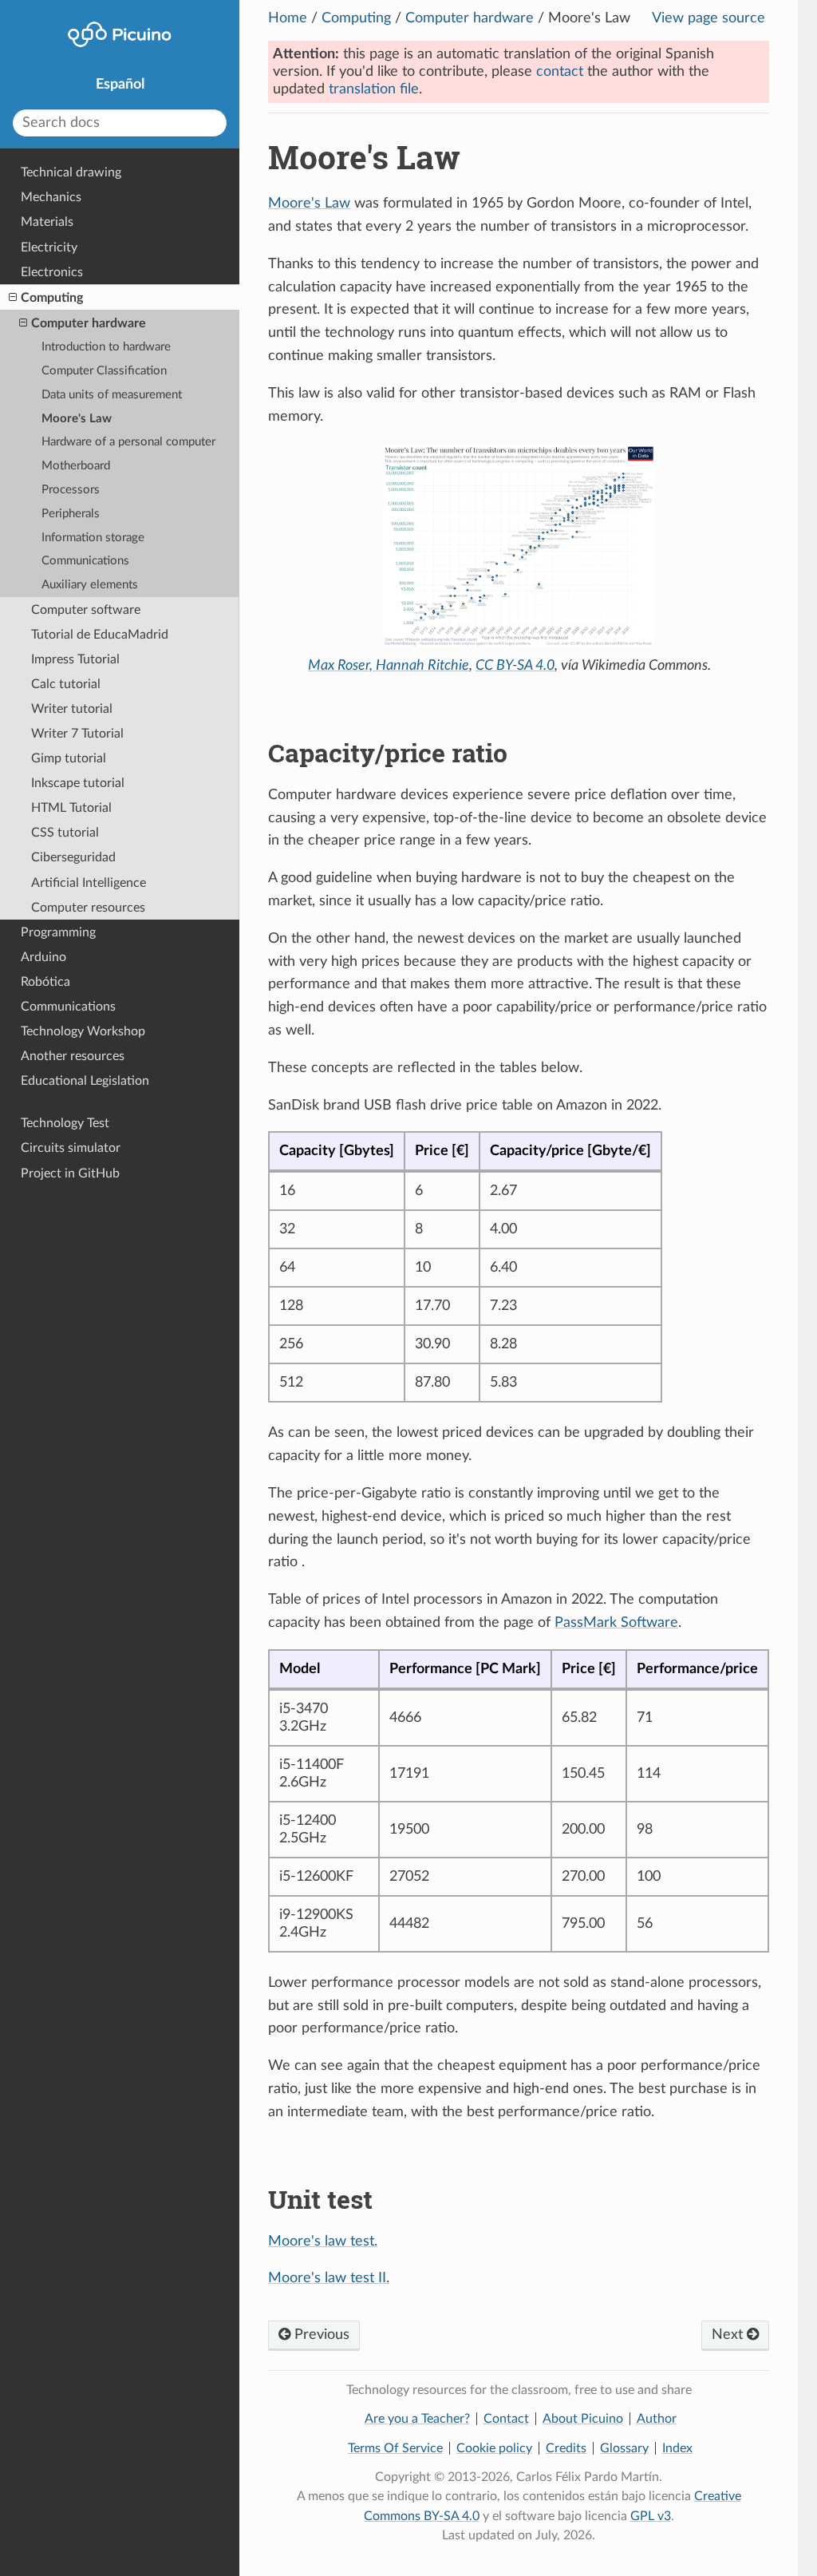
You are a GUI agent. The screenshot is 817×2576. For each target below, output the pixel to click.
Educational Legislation (85, 1081)
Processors (71, 490)
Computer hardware (470, 18)
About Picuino (583, 2419)
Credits (566, 2448)
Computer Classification (104, 371)
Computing (356, 18)
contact (560, 72)
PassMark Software (616, 1623)
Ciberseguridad (73, 857)
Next (729, 2335)
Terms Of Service (395, 2448)
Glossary (624, 2448)
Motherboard (76, 466)
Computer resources (88, 908)
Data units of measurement (112, 395)
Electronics (52, 272)
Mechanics (51, 197)
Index (677, 2448)
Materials (47, 222)
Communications (85, 561)
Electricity (49, 247)
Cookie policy (494, 2448)
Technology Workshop (83, 1031)
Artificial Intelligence (89, 883)
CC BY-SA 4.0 (515, 666)
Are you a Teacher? (417, 2419)
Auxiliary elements (90, 585)
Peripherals (71, 514)
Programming (58, 932)
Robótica (45, 982)
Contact (506, 2419)
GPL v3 (651, 2516)
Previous (320, 2335)
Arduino (43, 957)
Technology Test (65, 1123)
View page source (708, 18)
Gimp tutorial (69, 758)
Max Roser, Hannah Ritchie (389, 666)
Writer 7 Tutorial (77, 734)
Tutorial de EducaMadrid (100, 635)
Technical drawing (71, 172)
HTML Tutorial (71, 808)
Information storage (93, 538)
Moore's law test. (323, 2242)
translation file (374, 89)
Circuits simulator (71, 1148)
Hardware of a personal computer (128, 442)
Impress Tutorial (75, 659)
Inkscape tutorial (78, 783)
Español (120, 85)
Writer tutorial (72, 709)
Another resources (73, 1056)
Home (288, 18)
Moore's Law (309, 204)
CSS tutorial (65, 833)
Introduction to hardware (106, 347)
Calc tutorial (66, 684)
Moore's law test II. (329, 2278)
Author (657, 2419)
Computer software (86, 610)
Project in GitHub (70, 1173)
